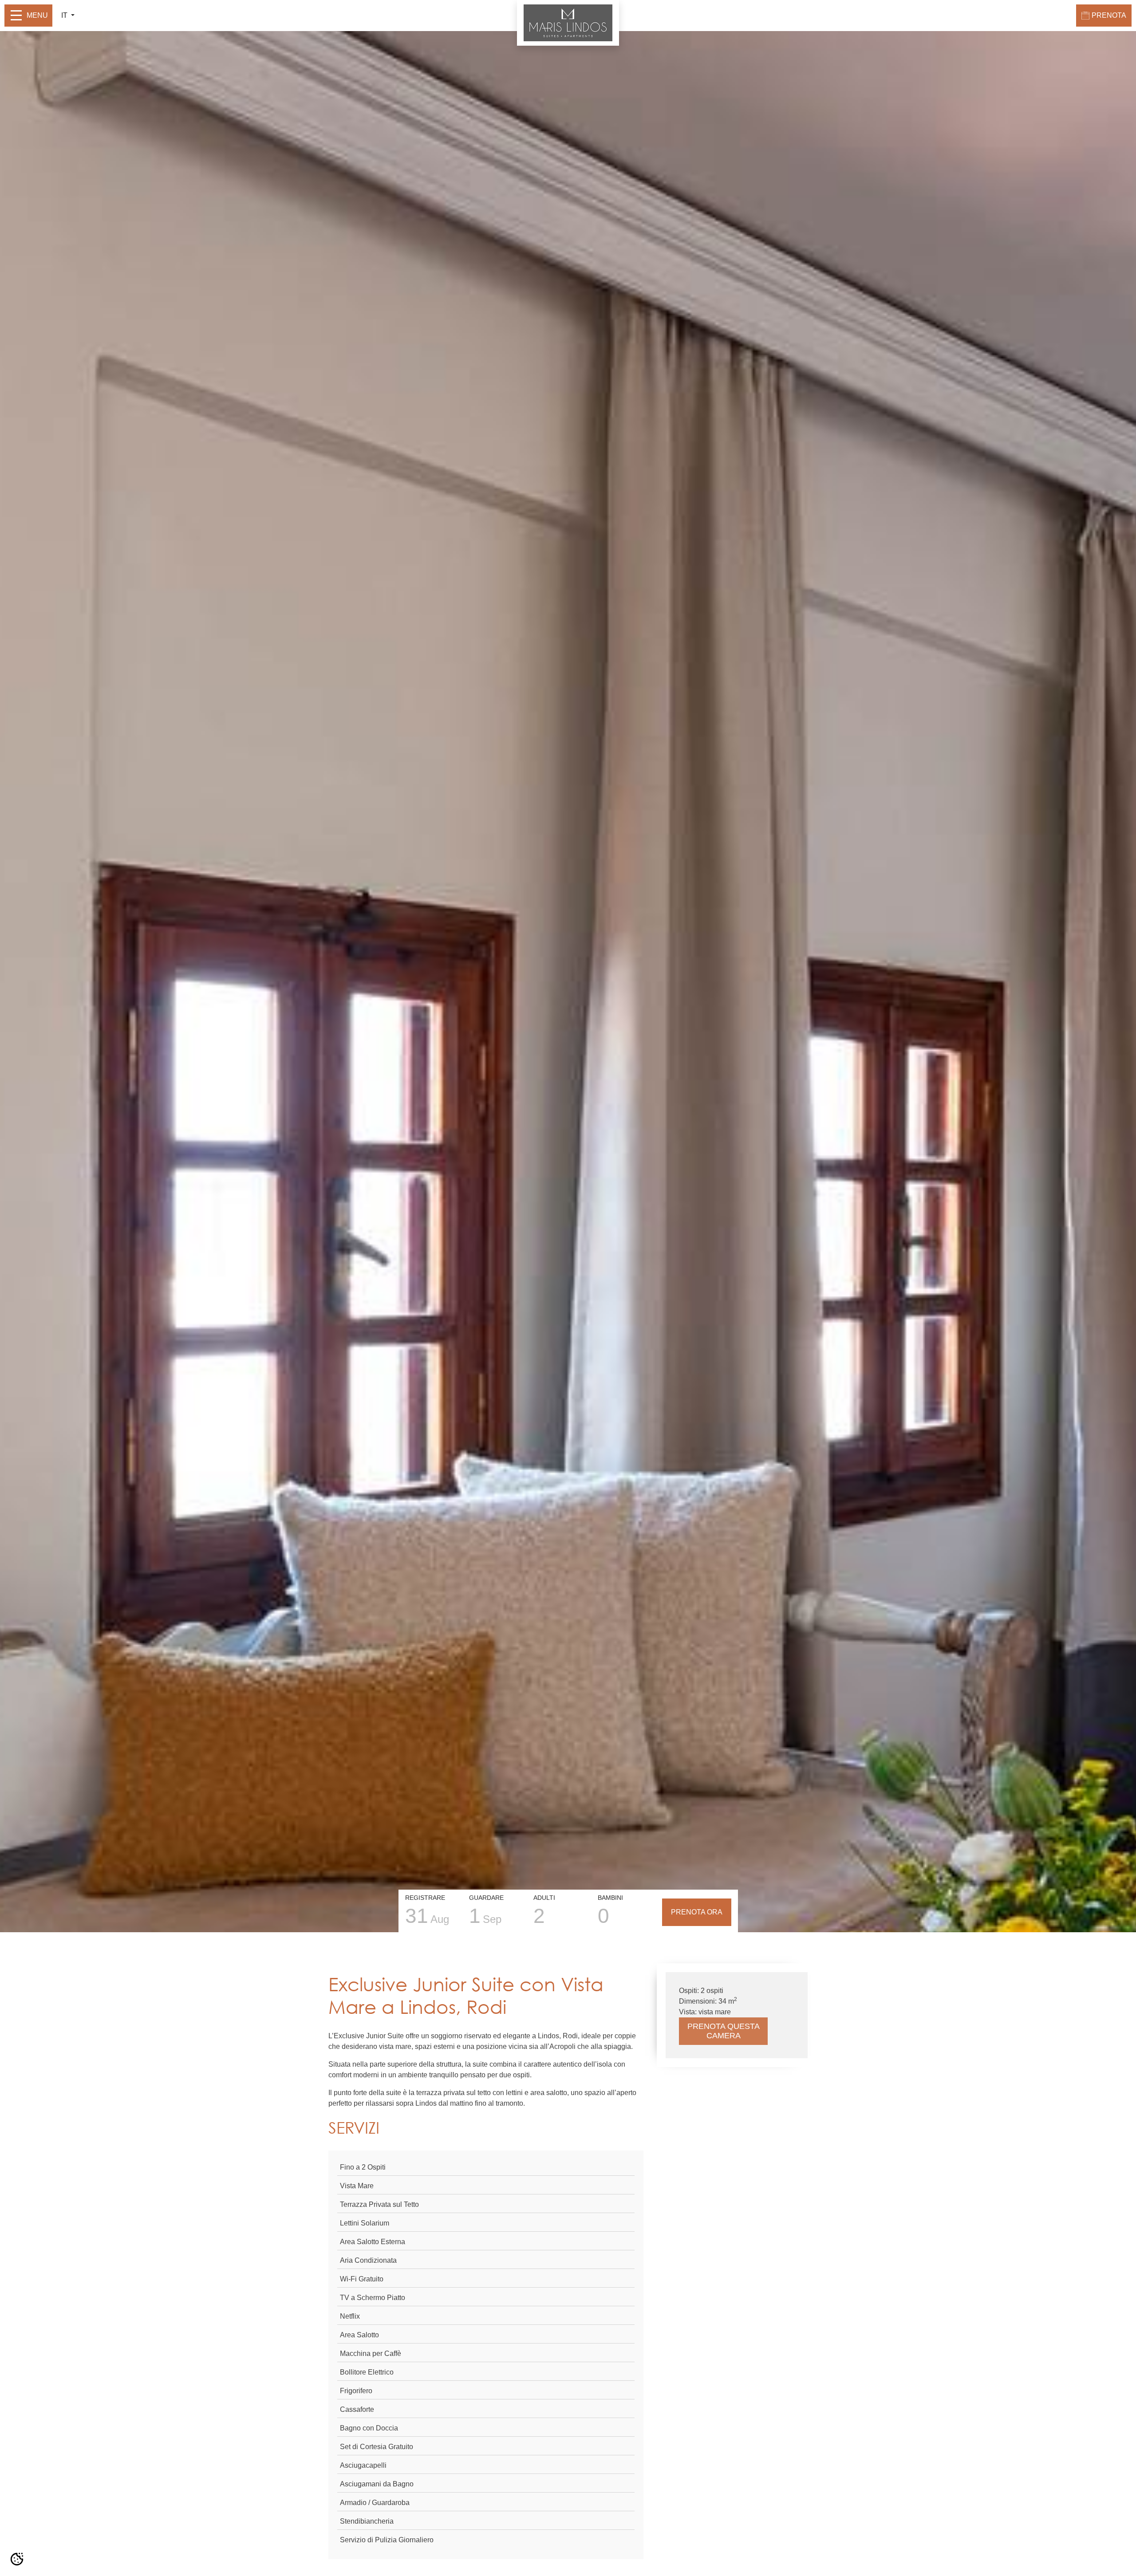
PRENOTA (1109, 15)
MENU (37, 15)
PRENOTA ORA (697, 1912)
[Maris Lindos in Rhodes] (568, 22)
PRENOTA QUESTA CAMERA (724, 2031)
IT (65, 15)
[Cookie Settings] (17, 2559)
